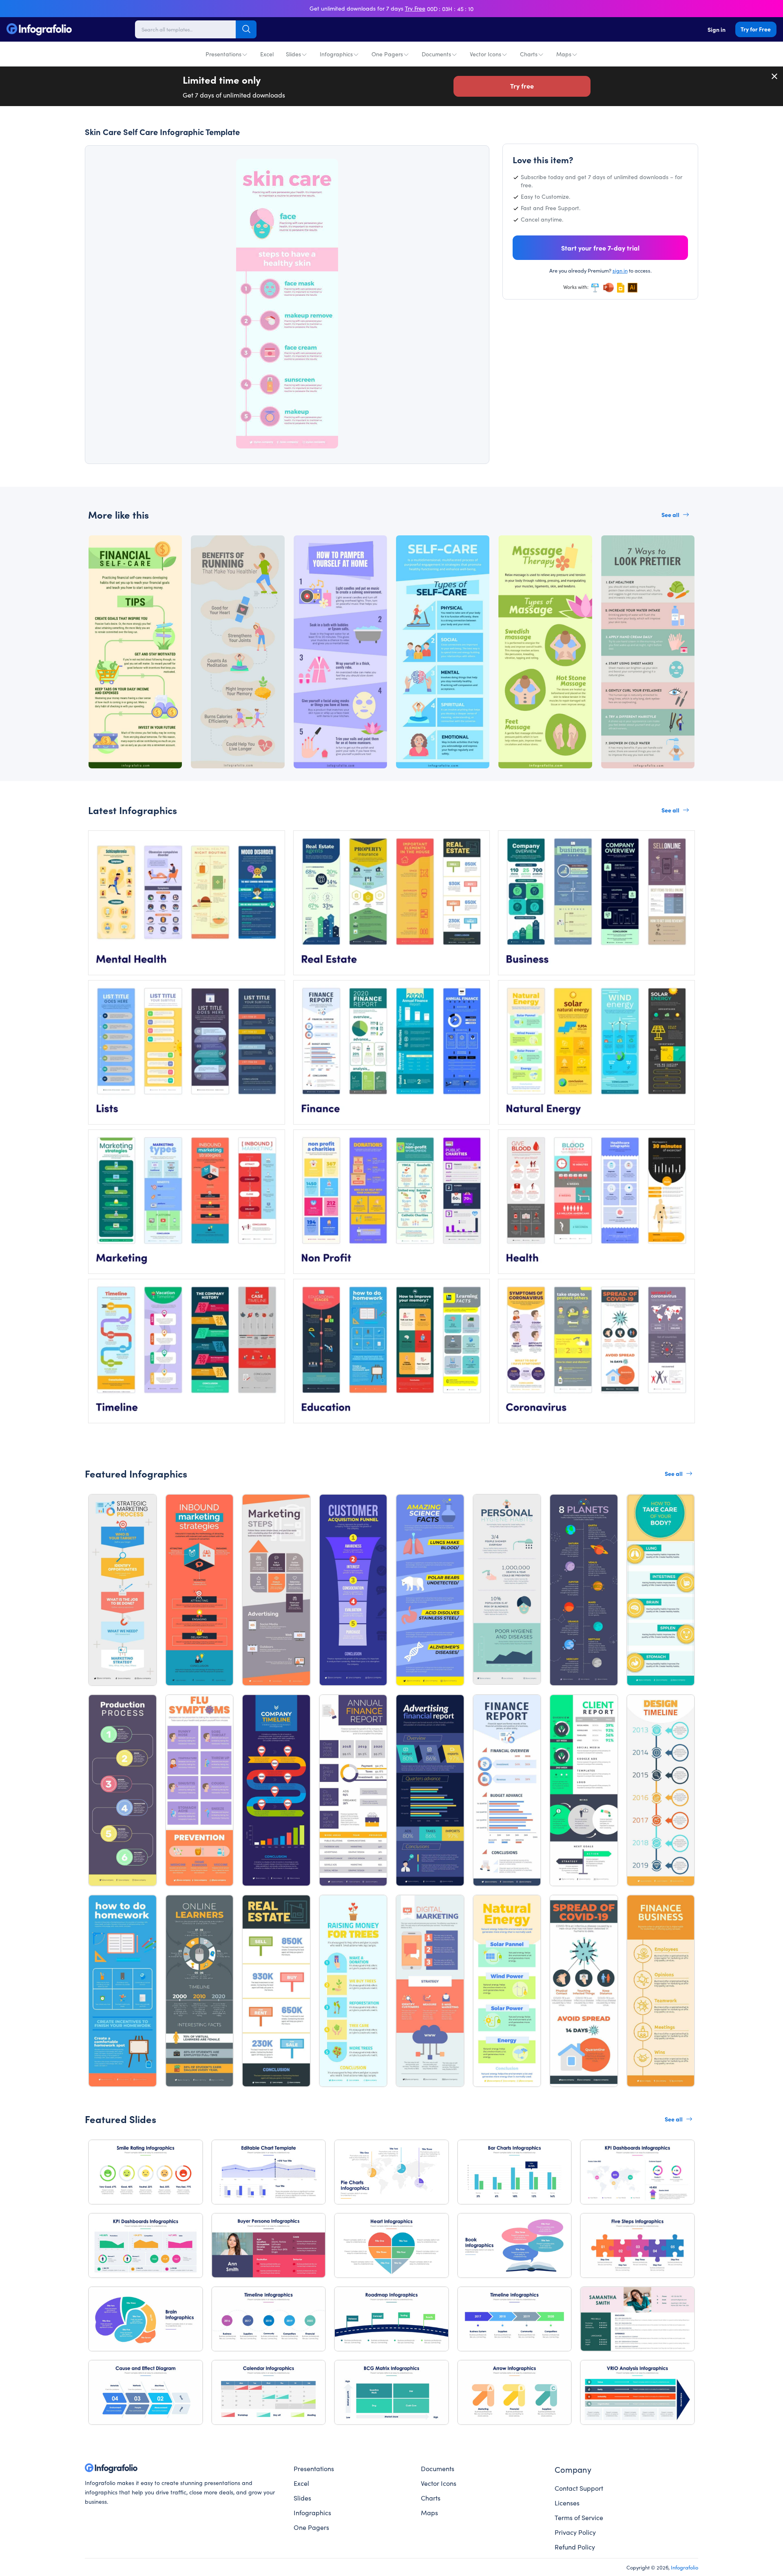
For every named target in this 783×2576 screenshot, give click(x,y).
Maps (564, 54)
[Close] (775, 76)
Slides (293, 54)
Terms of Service (579, 2517)
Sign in (717, 29)
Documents (436, 54)
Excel (267, 54)
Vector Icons (486, 54)
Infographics (336, 54)
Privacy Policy (575, 2532)
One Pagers (387, 54)
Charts (529, 54)
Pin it (118, 172)
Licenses (567, 2503)
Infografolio (685, 2567)
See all (670, 515)
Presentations (223, 54)
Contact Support (579, 2488)
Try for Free (756, 29)
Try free (522, 86)
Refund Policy (575, 2547)
